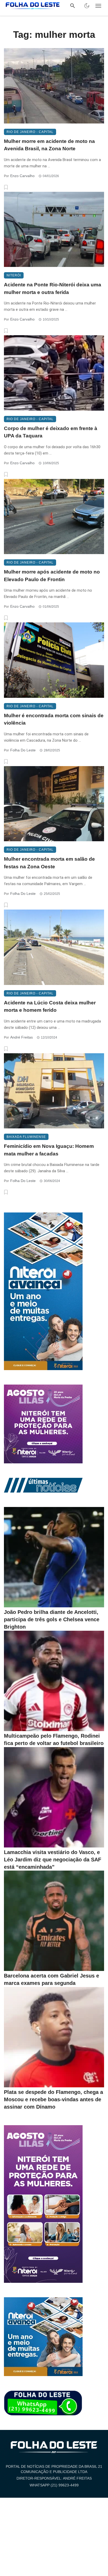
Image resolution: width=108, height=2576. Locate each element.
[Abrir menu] (98, 6)
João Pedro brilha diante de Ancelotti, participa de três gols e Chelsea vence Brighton (52, 1619)
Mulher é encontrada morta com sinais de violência (54, 719)
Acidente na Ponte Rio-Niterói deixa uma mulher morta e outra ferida (53, 288)
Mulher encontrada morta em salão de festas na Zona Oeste (49, 863)
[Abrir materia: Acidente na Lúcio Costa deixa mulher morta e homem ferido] (54, 947)
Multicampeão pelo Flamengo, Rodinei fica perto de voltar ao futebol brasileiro (54, 1739)
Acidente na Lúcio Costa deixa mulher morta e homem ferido (50, 1006)
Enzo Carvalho (22, 176)
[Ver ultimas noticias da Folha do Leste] (43, 1485)
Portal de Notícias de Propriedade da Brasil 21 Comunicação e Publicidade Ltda (54, 2469)
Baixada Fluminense (26, 1137)
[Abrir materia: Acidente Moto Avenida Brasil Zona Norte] (54, 86)
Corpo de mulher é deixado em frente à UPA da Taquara (51, 432)
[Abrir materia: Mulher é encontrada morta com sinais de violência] (54, 660)
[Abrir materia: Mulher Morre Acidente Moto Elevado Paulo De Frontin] (54, 517)
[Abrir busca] (73, 6)
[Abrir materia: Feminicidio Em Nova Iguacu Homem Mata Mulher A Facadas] (54, 1091)
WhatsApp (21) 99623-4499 (54, 2485)
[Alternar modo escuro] (87, 6)
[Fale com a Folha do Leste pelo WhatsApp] (43, 2403)
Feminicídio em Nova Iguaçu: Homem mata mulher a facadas (49, 1150)
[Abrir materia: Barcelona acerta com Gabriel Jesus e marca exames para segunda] (54, 1921)
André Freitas (21, 1037)
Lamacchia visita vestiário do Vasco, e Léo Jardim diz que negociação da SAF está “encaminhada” (53, 1860)
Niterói (14, 275)
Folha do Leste (23, 750)
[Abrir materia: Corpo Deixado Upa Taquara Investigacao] (54, 373)
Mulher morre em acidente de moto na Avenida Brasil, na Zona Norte (49, 145)
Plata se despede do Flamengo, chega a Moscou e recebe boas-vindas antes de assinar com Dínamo (53, 2099)
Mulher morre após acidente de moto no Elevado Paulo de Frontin (52, 576)
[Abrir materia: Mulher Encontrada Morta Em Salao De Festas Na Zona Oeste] (54, 804)
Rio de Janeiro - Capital (30, 132)
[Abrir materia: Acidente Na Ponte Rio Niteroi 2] (54, 229)
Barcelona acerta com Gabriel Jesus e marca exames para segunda (52, 1979)
